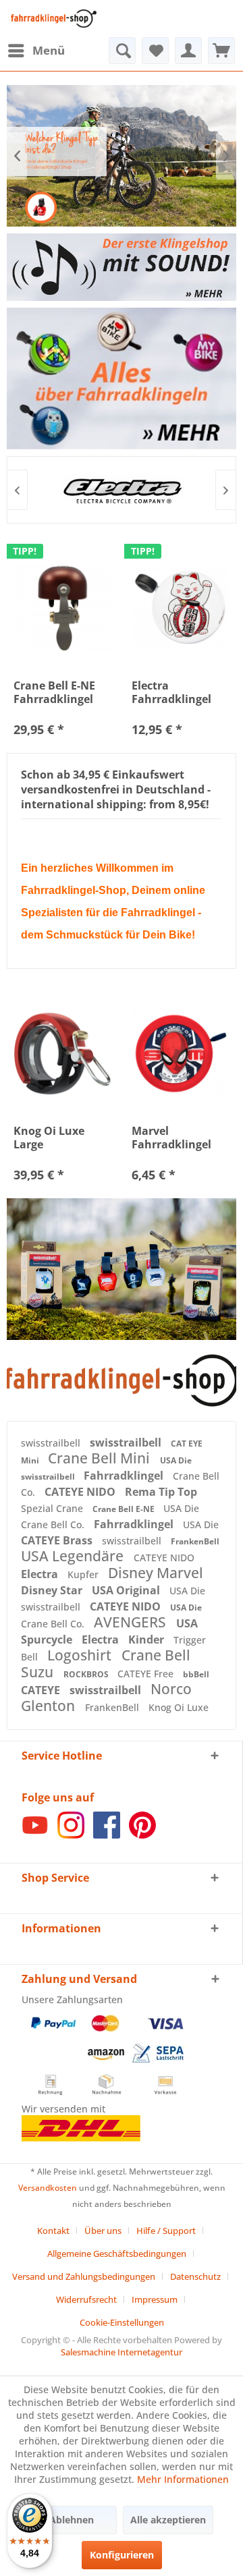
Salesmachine (88, 2352)
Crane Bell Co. (54, 1524)
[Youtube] (35, 1835)
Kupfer (84, 1574)
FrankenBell (195, 1541)
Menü (49, 50)
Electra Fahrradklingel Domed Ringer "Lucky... (171, 692)
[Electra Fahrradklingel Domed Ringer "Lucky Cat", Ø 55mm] (181, 608)
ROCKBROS (87, 1674)
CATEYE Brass (58, 1540)
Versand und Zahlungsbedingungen (84, 2276)
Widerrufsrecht (86, 2299)
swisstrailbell (52, 1443)
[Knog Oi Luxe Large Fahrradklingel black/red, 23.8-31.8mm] (62, 1053)
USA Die (176, 1460)
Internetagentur (150, 2352)
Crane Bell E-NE (125, 1509)
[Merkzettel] (155, 51)
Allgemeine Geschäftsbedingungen (117, 2253)
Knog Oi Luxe (179, 1707)
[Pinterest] (142, 1835)
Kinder (147, 1640)
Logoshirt (81, 1655)
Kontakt (53, 2231)
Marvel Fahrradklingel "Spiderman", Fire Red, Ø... (180, 1138)
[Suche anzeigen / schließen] (122, 51)
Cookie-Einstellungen (122, 2322)
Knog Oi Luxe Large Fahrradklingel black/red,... (53, 1138)
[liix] (125, 490)
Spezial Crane (53, 1508)
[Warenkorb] (221, 51)
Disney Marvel (156, 1573)
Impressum (155, 2299)
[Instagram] (71, 1835)
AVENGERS (132, 1622)
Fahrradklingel (125, 1476)
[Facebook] (107, 1835)
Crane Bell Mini (101, 1458)
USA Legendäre (74, 1556)
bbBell (196, 1674)
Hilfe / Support (166, 2231)
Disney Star (53, 1590)
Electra (41, 1574)
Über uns (103, 2231)
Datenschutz (195, 2276)
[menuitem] (36, 51)
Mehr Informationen (183, 2479)
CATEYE (42, 1690)
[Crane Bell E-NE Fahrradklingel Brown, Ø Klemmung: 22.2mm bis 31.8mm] (62, 608)
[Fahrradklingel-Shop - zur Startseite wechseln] (52, 19)
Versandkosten (48, 2188)
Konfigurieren (122, 2555)
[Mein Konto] (188, 51)
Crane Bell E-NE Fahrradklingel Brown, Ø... (54, 692)
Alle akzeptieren (168, 2520)
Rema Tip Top (161, 1492)
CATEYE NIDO (81, 1492)
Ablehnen (72, 2520)
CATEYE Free (147, 1674)
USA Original (127, 1590)
